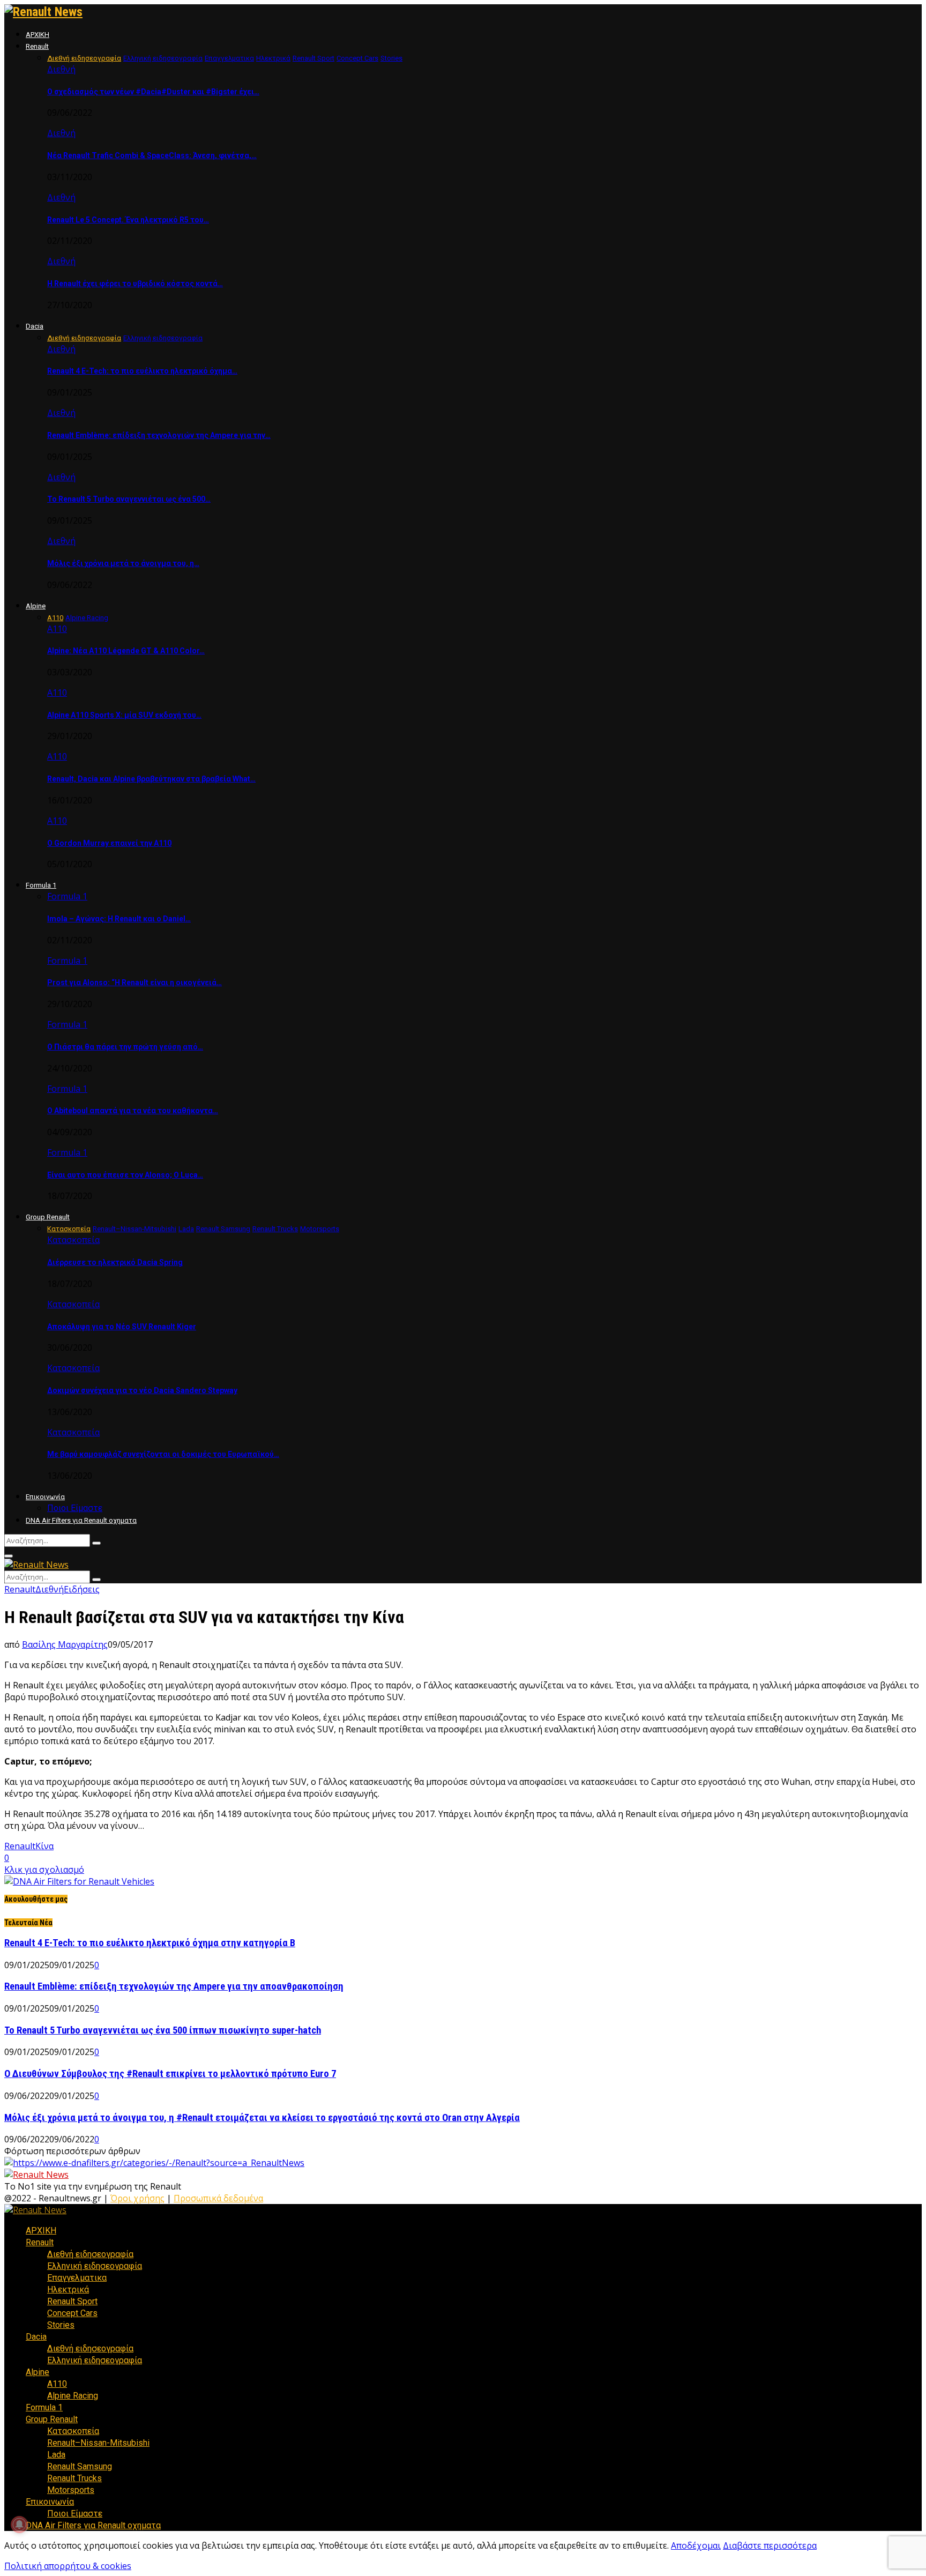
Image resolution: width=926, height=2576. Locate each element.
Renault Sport (72, 2301)
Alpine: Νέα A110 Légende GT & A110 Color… (126, 651)
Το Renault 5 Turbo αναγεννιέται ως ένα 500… (129, 499)
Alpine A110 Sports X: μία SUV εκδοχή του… (124, 715)
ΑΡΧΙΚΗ (38, 35)
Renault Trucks (74, 2478)
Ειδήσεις (82, 1589)
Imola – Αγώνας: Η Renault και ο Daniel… (119, 919)
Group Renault (48, 1217)
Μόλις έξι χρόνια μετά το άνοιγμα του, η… (123, 563)
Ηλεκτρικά (68, 2290)
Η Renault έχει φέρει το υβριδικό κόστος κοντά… (135, 284)
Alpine (36, 606)
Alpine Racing (73, 2396)
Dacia (35, 326)
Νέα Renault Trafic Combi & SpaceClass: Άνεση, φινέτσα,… (152, 155)
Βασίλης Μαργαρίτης (65, 1644)
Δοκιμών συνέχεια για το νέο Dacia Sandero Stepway (142, 1390)
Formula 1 (41, 885)
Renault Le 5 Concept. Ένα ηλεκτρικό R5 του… (128, 220)
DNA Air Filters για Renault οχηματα (81, 1520)
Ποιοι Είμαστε (75, 1508)
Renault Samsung (80, 2466)
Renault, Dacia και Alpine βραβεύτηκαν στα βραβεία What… (151, 779)
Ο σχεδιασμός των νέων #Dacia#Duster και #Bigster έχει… (153, 92)
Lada (56, 2455)
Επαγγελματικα (77, 2278)
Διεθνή (61, 69)
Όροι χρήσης (137, 2198)
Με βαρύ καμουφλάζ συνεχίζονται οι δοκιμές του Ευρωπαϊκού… (163, 1454)
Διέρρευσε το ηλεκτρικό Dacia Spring (115, 1262)
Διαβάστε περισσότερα (770, 2545)
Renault (37, 46)
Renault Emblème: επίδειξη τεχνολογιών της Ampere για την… (159, 435)
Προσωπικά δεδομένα (218, 2198)
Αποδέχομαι (696, 2545)
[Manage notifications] (19, 2525)
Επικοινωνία (45, 1497)
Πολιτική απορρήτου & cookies (68, 2566)
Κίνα (44, 1846)
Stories (61, 2325)
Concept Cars (72, 2313)
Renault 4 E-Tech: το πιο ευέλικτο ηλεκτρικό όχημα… (142, 371)
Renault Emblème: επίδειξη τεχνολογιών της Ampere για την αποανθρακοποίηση (174, 1986)
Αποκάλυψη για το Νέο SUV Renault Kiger (122, 1327)
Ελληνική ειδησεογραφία (95, 2266)
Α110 (57, 629)
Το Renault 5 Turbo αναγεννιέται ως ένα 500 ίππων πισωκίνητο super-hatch (163, 2030)
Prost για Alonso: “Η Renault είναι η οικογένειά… (135, 982)
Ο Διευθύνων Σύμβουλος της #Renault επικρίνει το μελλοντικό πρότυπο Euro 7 (170, 2074)
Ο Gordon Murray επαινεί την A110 (109, 843)
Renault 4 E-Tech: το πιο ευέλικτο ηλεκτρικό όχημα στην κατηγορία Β (150, 1943)
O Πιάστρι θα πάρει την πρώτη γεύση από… (125, 1047)
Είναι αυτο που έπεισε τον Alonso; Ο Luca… (125, 1175)
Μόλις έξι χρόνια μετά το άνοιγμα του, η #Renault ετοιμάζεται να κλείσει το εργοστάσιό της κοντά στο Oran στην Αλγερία (262, 2118)
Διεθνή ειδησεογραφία (90, 2254)
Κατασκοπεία (73, 1240)
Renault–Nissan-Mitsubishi (98, 2443)
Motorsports (71, 2490)
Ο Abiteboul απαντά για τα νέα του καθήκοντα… (133, 1111)
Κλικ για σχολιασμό (44, 1870)
